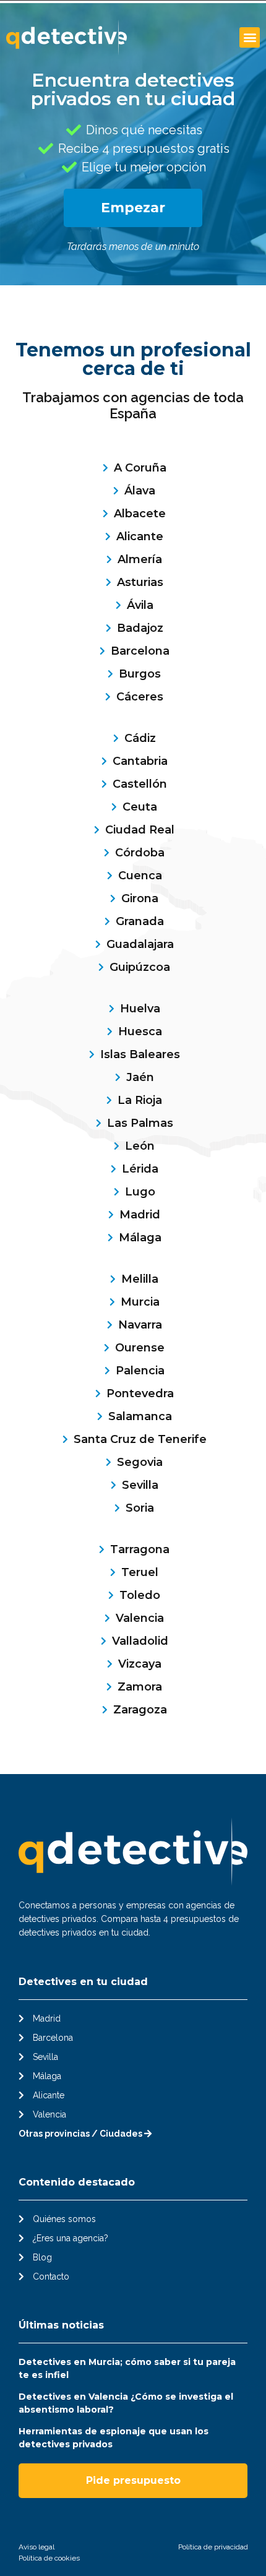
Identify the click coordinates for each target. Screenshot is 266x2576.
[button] (250, 37)
